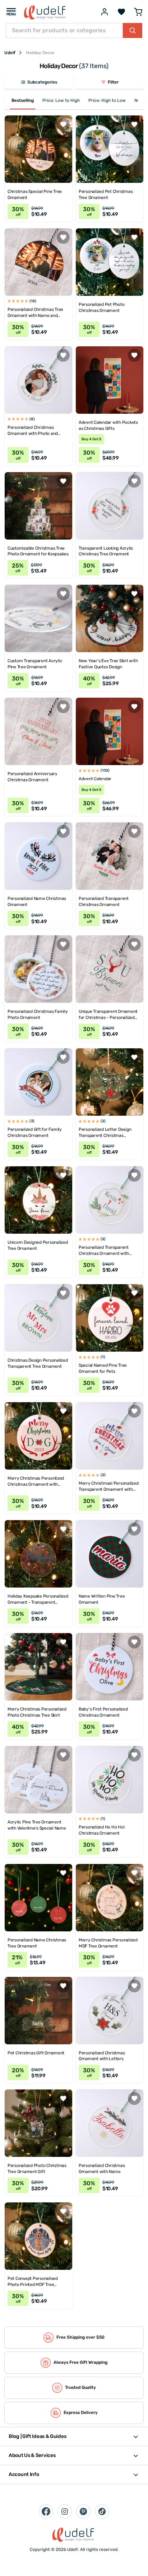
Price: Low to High (61, 100)
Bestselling (23, 100)
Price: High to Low (107, 100)
